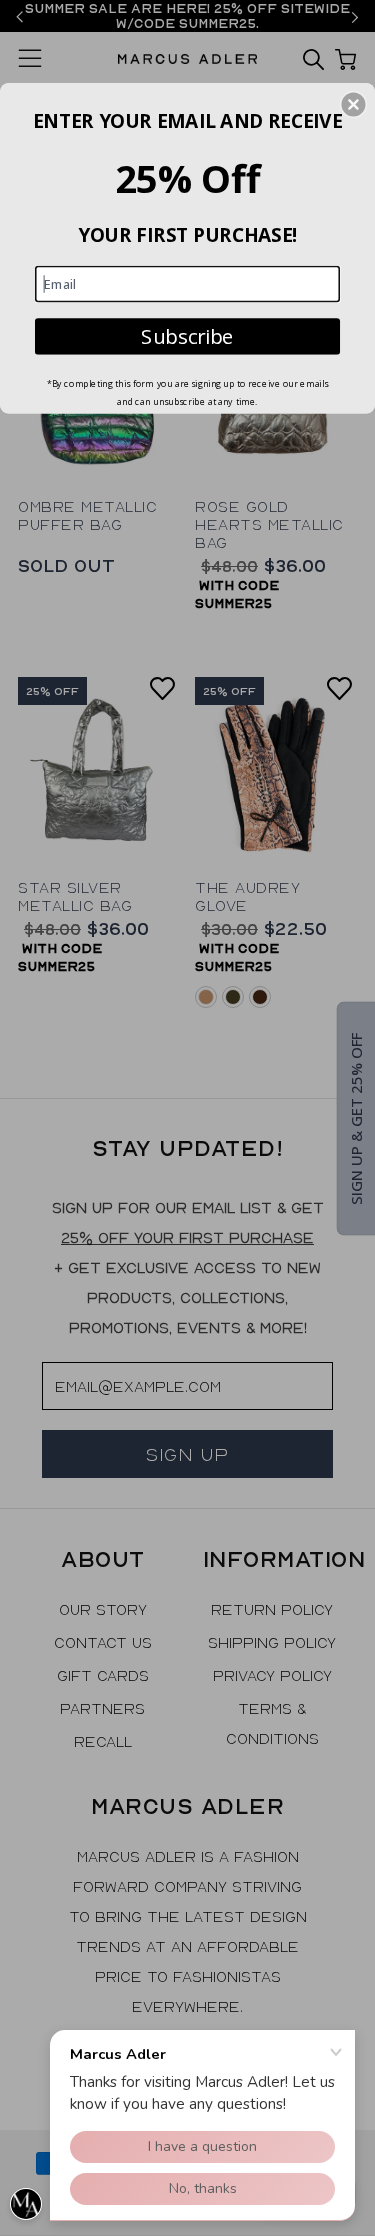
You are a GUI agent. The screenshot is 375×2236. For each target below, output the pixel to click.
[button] (353, 104)
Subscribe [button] (187, 335)
